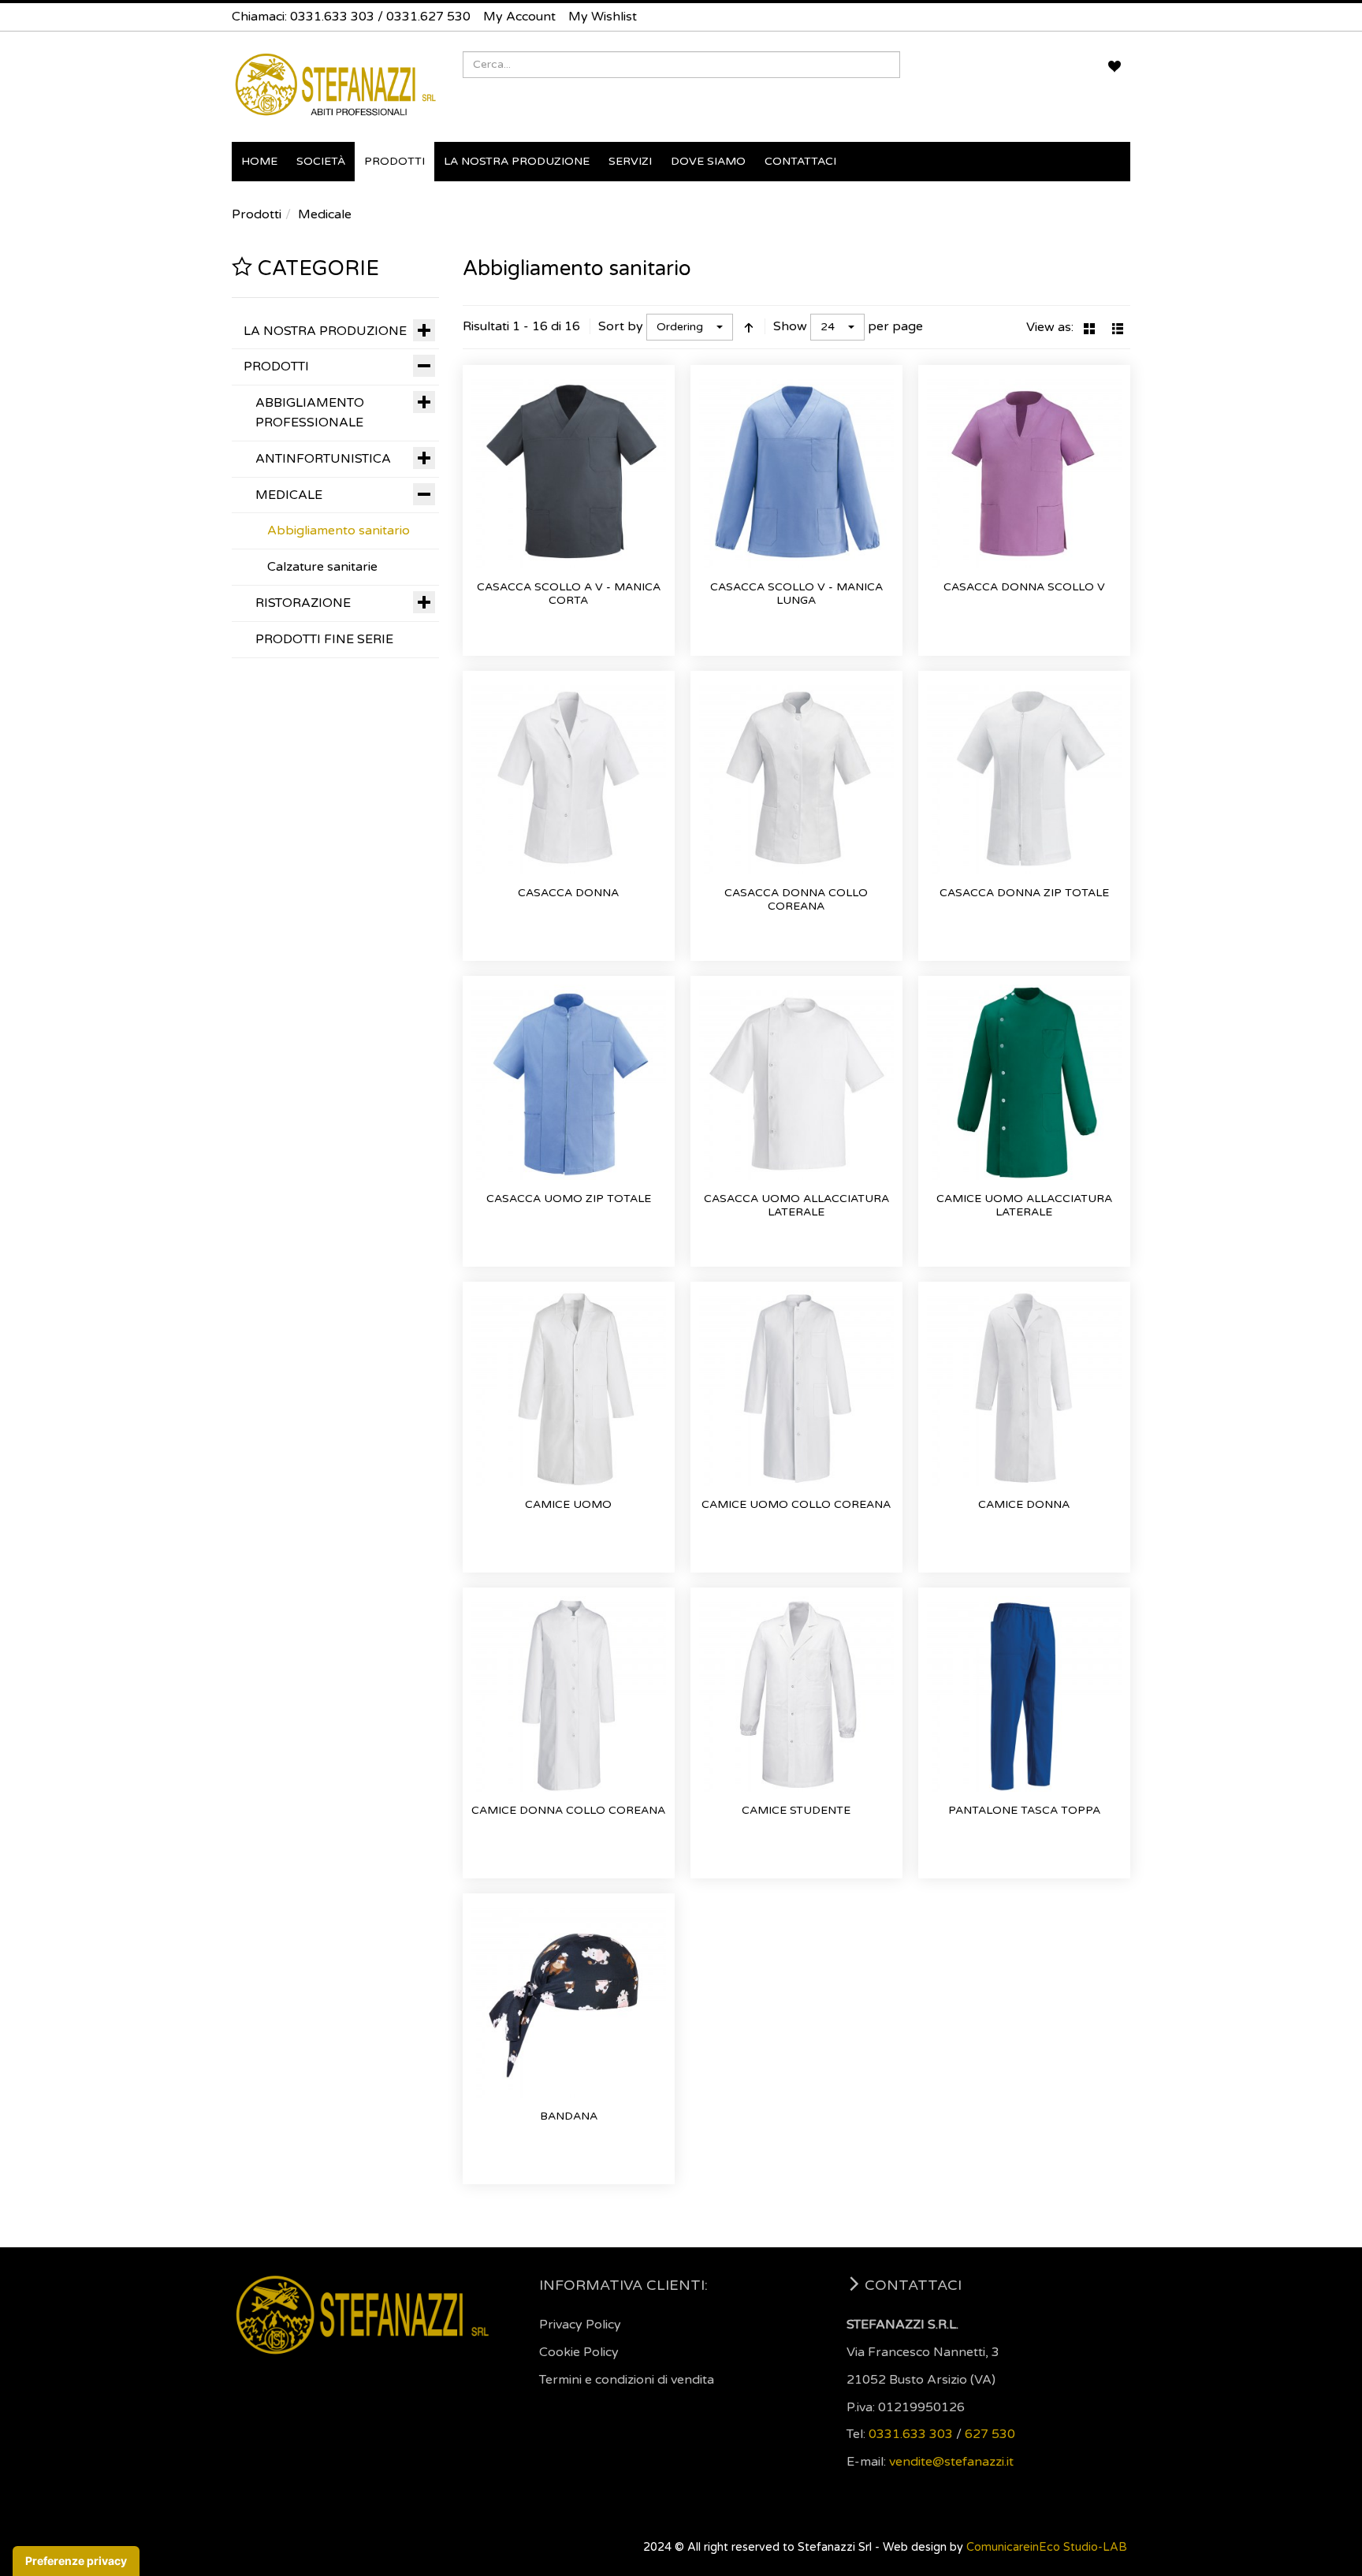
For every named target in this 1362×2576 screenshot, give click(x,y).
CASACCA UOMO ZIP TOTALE (569, 1199)
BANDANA (569, 2116)
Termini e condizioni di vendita (627, 2380)
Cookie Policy (579, 2352)
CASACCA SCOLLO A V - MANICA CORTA (569, 594)
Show (790, 326)
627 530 (990, 2434)
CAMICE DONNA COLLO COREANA (568, 1810)
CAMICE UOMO (568, 1504)
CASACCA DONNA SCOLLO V (1024, 587)
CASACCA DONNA (568, 893)
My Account (519, 17)
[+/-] (749, 327)
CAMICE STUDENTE (796, 1810)
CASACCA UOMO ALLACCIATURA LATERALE (796, 1206)
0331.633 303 (332, 17)
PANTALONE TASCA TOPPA (1024, 1810)
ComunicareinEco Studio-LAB (1047, 2547)
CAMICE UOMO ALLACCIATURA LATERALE (1024, 1206)
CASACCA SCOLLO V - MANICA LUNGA (796, 594)
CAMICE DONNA (1024, 1504)
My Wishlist (603, 17)
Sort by (621, 326)
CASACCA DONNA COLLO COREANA (796, 900)
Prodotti (257, 214)
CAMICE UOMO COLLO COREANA (796, 1504)
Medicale (325, 214)
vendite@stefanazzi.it (951, 2462)
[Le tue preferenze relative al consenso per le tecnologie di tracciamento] (76, 2561)
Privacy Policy (580, 2325)
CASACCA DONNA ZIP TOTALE (1024, 893)
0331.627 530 (428, 17)
